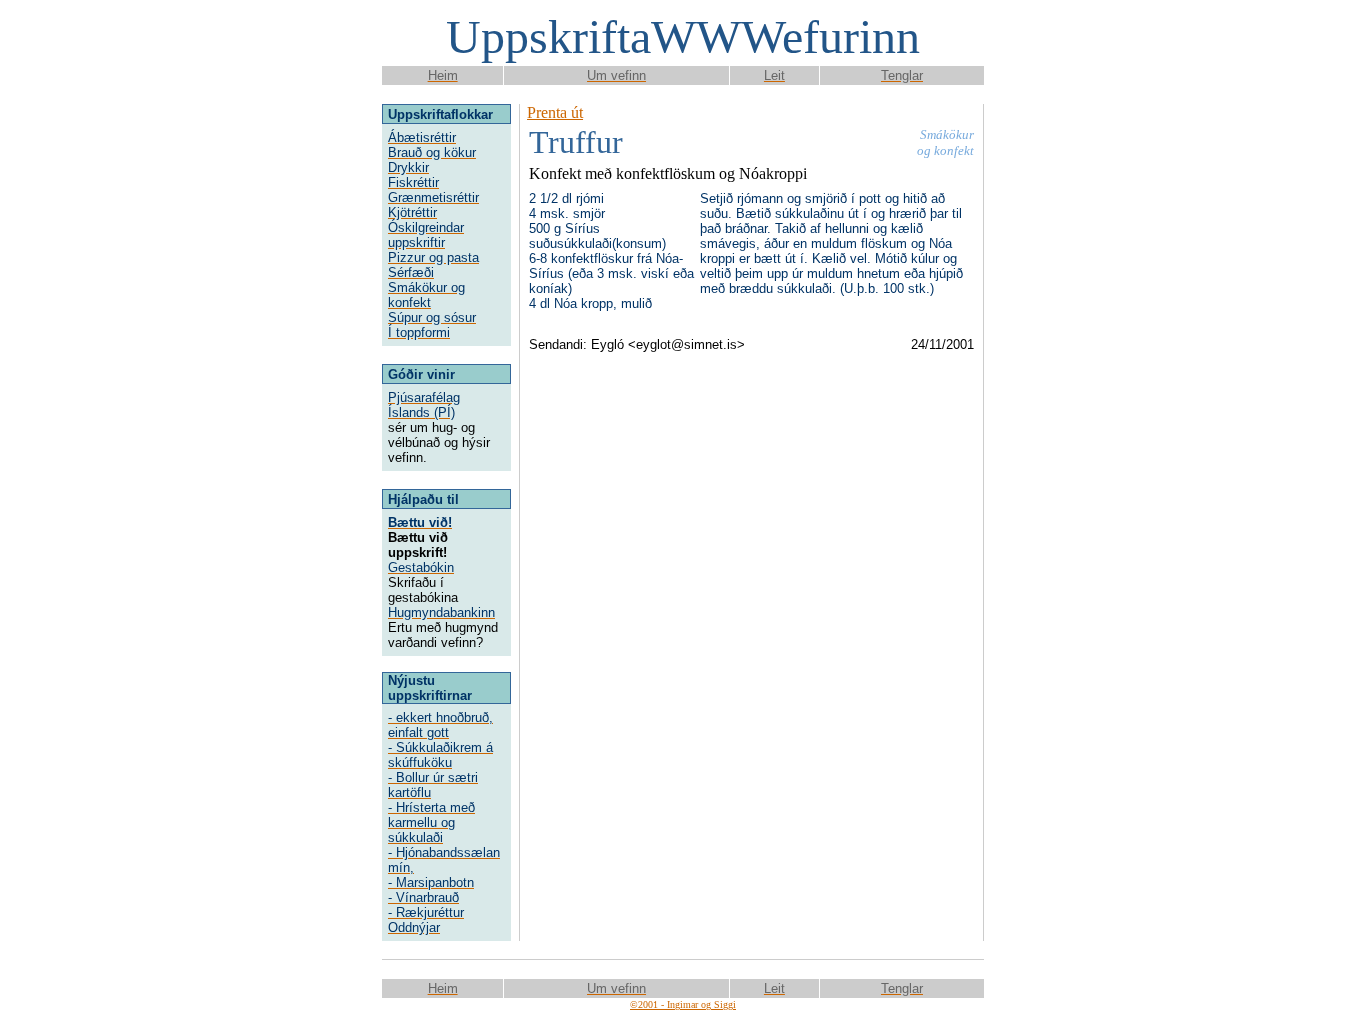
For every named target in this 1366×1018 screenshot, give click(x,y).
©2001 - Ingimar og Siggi (683, 1004)
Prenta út (555, 112)
